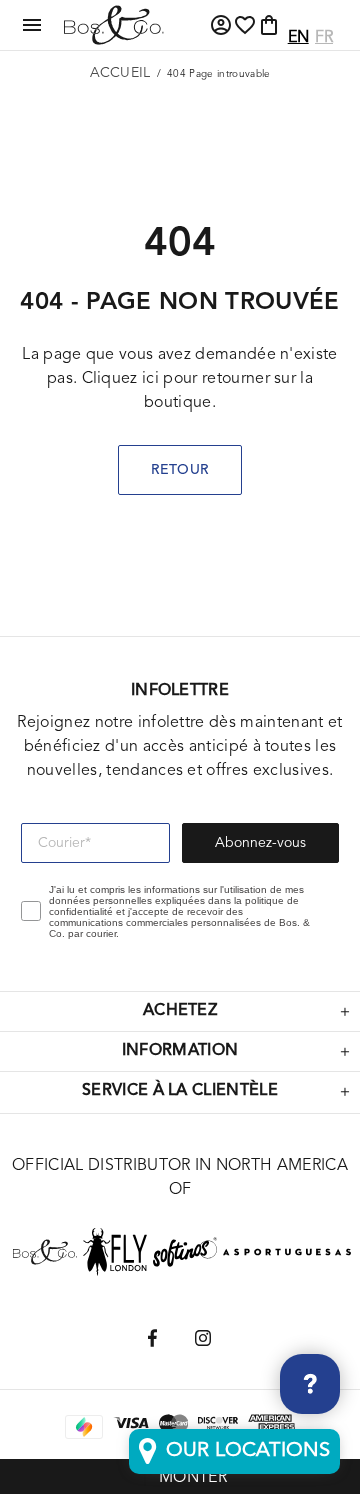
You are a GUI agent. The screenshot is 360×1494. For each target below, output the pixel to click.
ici (150, 379)
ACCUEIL (120, 73)
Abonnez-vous (260, 843)
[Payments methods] (131, 1426)
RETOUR (180, 470)
